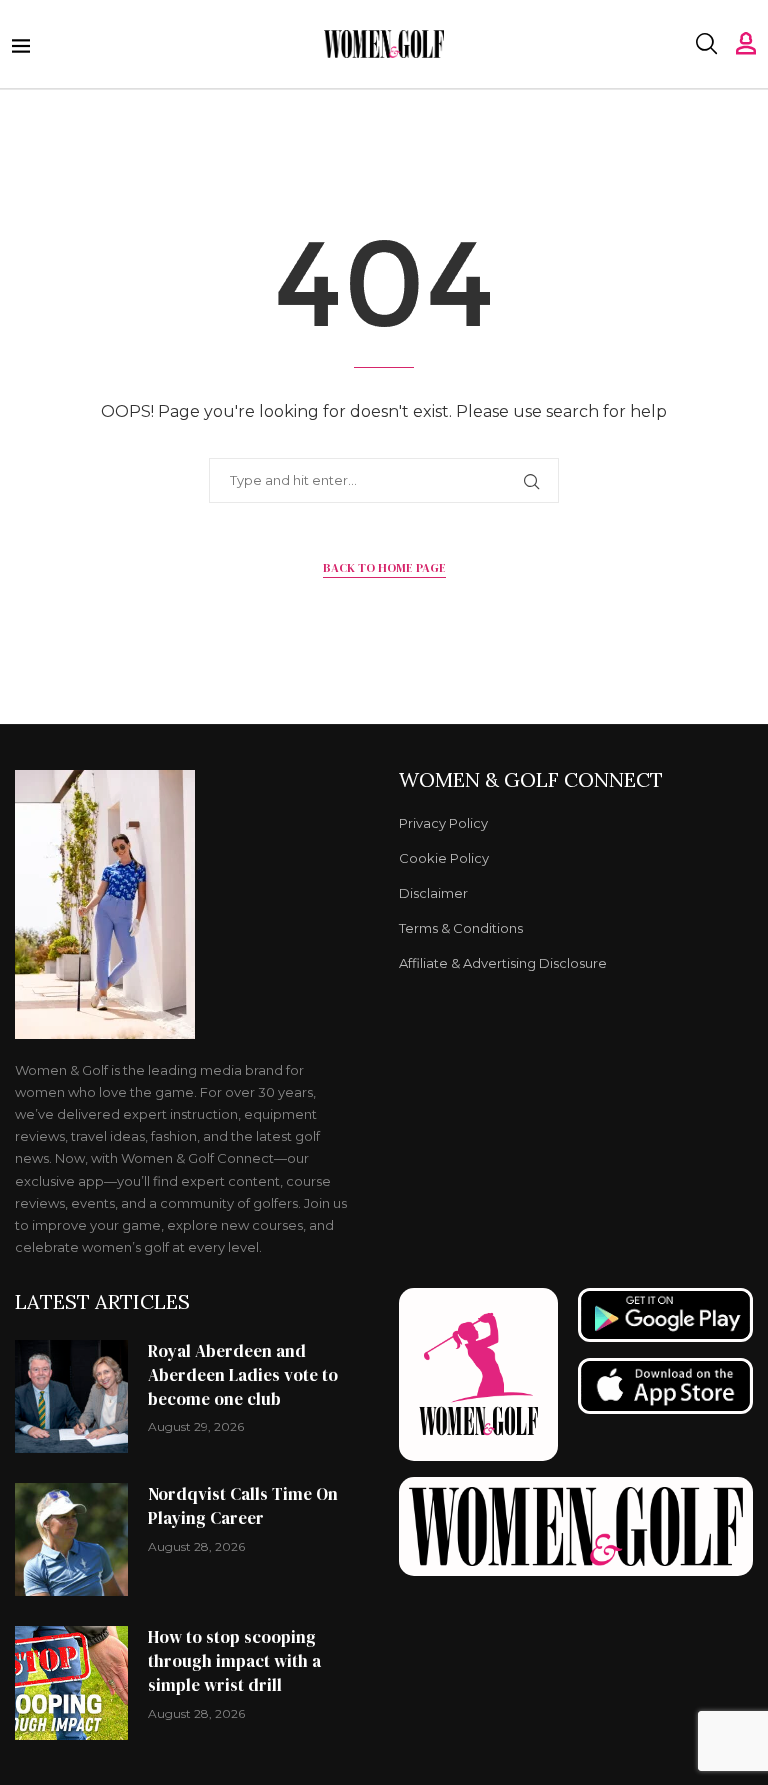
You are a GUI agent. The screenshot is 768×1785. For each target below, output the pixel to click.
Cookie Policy (444, 858)
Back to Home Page (384, 568)
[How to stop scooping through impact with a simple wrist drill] (71, 1682)
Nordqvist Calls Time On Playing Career (243, 1506)
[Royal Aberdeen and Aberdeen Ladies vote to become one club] (71, 1396)
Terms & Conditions (461, 928)
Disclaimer (433, 893)
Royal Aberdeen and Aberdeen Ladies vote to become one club (243, 1375)
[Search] (706, 44)
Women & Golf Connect (531, 780)
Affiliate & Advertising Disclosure (503, 963)
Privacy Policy (443, 823)
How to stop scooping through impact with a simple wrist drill (234, 1661)
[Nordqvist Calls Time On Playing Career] (71, 1539)
